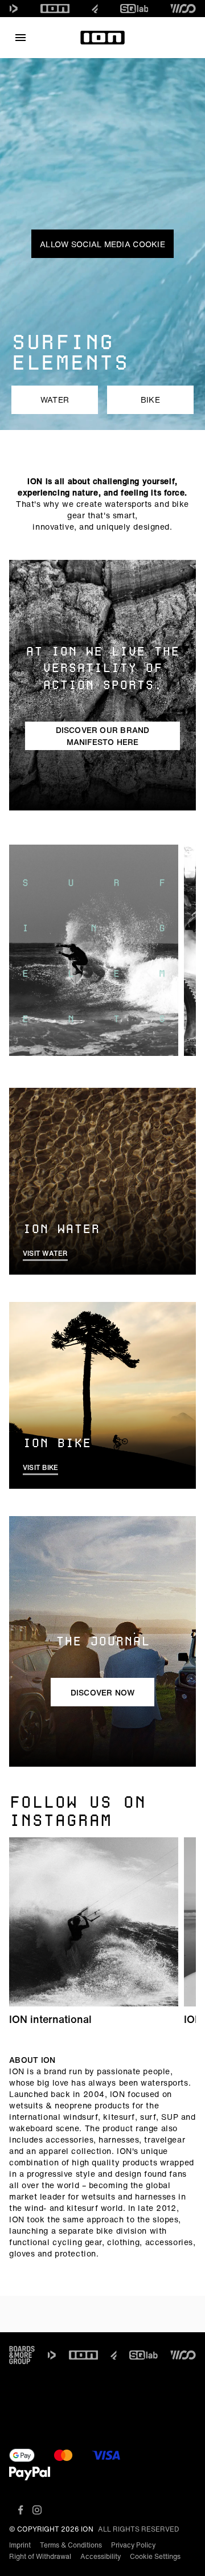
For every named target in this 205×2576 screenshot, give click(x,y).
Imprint (20, 2545)
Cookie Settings (155, 2556)
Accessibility (101, 2556)
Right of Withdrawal (40, 2556)
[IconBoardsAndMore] (22, 2355)
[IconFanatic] (95, 9)
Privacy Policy (133, 2545)
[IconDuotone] (14, 9)
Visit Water (45, 1253)
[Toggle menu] (20, 38)
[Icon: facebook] (21, 2510)
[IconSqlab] (134, 9)
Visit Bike (40, 1467)
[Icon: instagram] (37, 2510)
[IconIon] (55, 9)
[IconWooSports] (183, 9)
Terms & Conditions (71, 2545)
